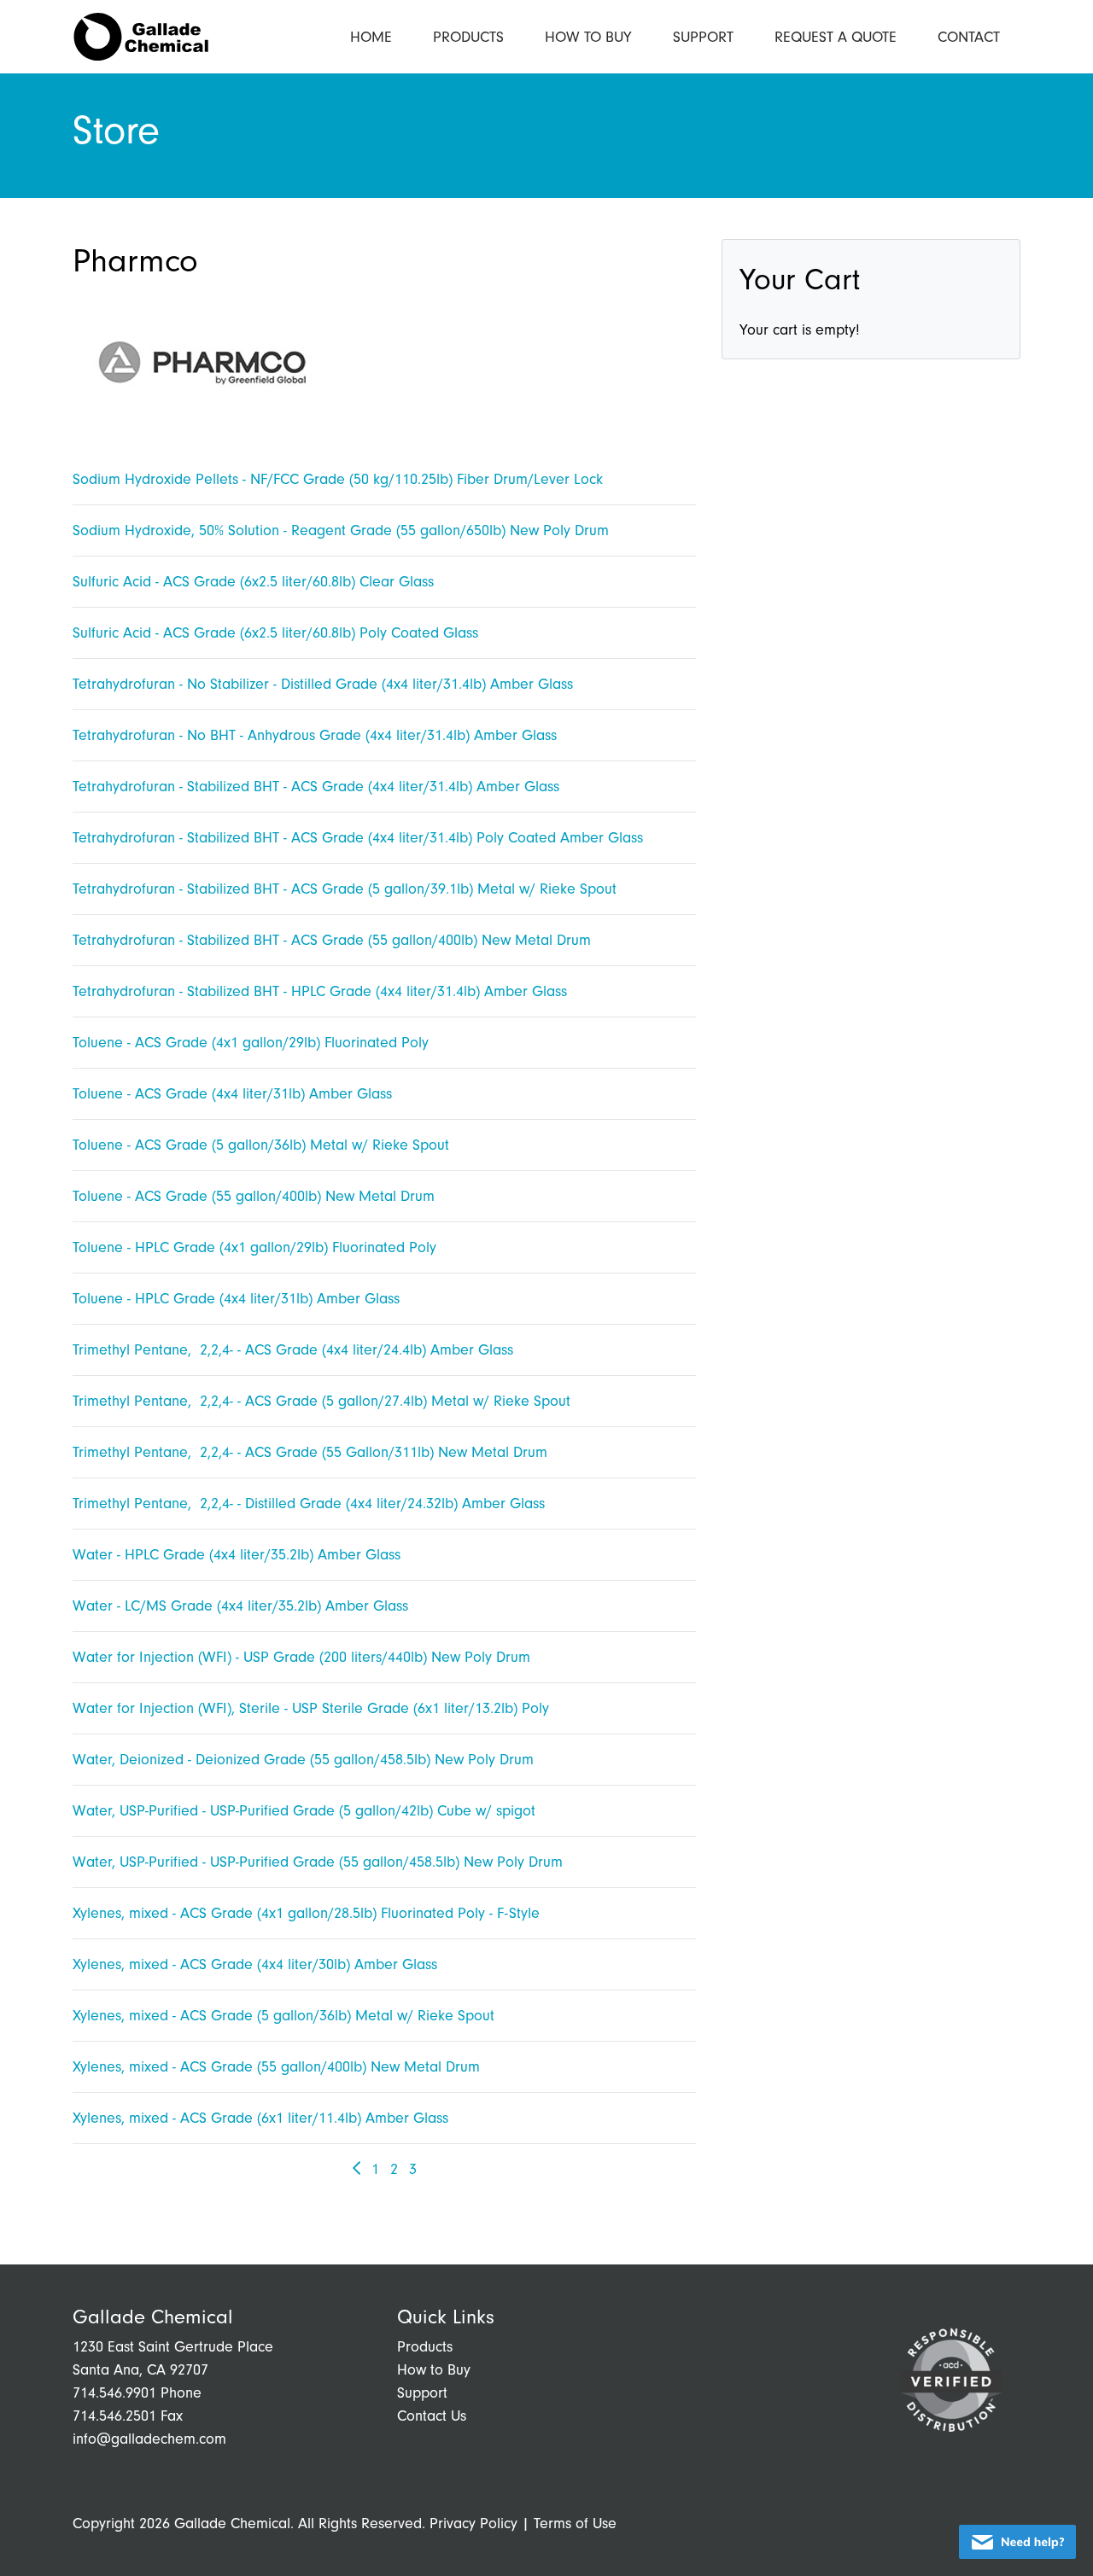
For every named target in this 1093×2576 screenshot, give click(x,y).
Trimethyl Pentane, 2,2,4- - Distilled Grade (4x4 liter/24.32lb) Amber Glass (309, 1504)
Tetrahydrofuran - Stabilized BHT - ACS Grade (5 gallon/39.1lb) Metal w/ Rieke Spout (345, 889)
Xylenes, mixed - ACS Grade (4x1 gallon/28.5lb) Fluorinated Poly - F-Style (306, 1913)
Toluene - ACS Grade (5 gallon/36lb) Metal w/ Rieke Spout (261, 1145)
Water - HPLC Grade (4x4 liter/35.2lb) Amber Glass (237, 1555)
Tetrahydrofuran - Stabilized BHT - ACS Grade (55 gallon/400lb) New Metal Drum (332, 940)
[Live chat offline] (1017, 2542)
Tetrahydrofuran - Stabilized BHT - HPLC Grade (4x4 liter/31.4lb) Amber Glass (320, 991)
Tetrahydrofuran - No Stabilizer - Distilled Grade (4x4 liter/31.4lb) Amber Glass (323, 684)
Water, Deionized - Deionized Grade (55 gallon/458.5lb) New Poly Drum (303, 1760)
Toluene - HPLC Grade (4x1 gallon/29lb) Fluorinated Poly (254, 1247)
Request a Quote (836, 37)
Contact (969, 37)
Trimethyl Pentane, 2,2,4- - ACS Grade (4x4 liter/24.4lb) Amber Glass (293, 1350)
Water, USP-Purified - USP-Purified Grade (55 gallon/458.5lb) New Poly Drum (318, 1862)
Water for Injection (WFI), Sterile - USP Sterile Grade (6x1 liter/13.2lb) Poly (311, 1708)
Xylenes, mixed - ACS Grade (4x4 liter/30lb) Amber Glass (255, 1964)
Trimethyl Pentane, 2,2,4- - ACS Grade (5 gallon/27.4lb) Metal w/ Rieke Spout (321, 1401)
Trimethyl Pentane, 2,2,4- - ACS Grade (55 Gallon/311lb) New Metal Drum (310, 1452)
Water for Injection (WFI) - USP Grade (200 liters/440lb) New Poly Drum (301, 1657)
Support (703, 37)
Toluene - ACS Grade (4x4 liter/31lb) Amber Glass (232, 1094)
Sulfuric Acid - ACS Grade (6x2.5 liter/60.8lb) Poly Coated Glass (275, 633)
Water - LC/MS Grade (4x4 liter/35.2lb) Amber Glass (240, 1606)
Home (371, 37)
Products (468, 37)
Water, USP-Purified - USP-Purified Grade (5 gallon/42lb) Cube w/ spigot (304, 1811)
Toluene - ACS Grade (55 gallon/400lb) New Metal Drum (254, 1196)
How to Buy (588, 37)
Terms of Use (575, 2524)
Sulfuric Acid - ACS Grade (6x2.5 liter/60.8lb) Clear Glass (253, 582)
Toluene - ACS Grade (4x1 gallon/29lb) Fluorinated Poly (251, 1043)
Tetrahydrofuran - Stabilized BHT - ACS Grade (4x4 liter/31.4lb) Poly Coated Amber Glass (358, 838)
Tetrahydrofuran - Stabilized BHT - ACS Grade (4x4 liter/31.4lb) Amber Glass (316, 787)
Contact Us (432, 2416)
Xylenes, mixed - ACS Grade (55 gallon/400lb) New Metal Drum (276, 2067)
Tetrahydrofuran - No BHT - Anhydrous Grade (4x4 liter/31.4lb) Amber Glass (315, 735)
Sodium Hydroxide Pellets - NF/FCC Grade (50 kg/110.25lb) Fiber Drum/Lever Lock (338, 479)
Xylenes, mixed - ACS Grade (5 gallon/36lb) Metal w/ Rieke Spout (283, 2016)
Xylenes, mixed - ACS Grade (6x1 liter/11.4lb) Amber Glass (260, 2118)
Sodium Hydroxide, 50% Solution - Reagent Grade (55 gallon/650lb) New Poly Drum (341, 530)
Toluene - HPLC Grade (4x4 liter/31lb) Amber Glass (236, 1299)
